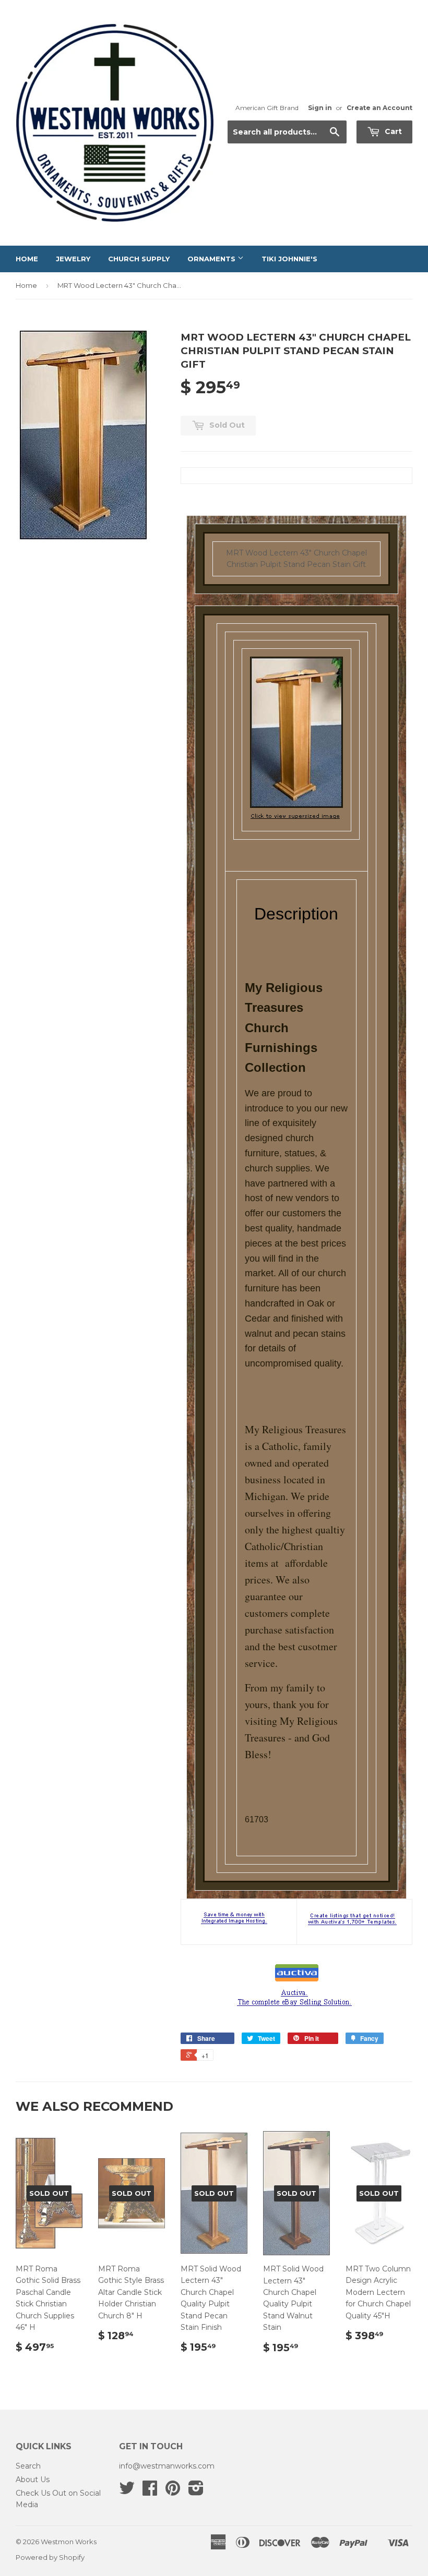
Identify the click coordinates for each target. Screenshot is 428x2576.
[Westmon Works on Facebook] (150, 2492)
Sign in (320, 108)
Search (28, 2466)
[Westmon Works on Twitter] (127, 2492)
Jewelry (73, 259)
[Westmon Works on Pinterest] (173, 2492)
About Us (33, 2480)
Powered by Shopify (50, 2557)
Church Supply (139, 259)
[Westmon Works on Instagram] (196, 2492)
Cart (392, 131)
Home (27, 259)
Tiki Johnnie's (289, 259)
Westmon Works (69, 2542)
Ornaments (212, 259)
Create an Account (379, 108)
